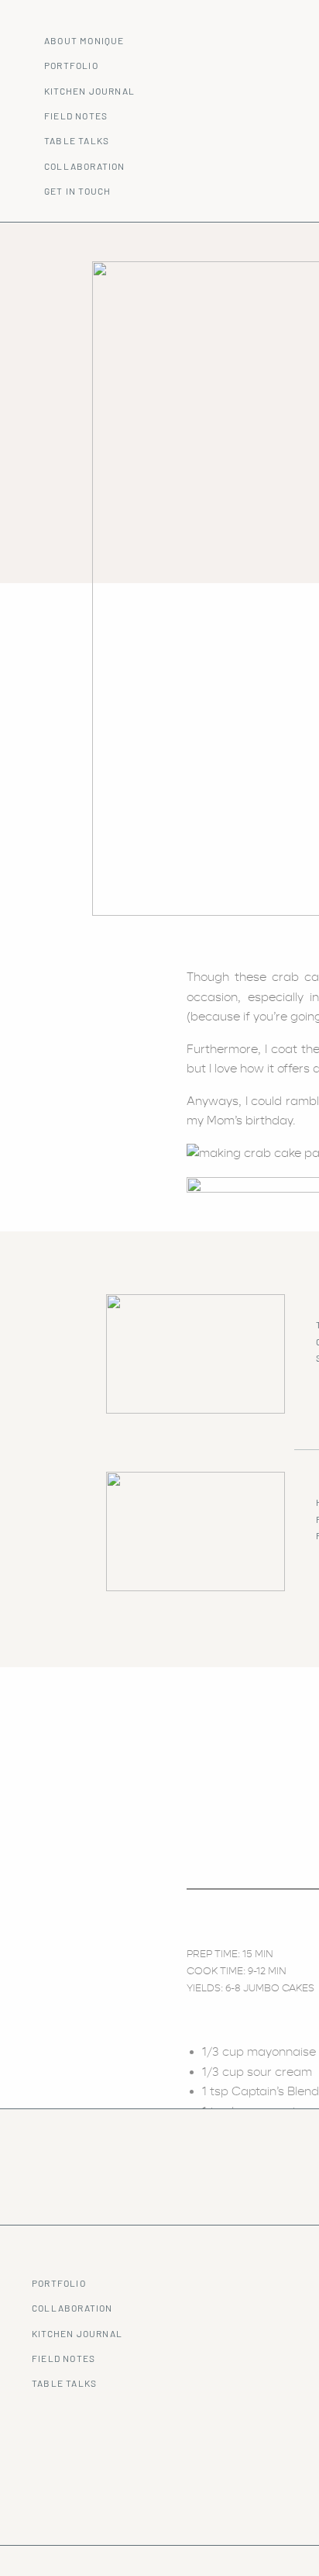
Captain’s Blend (275, 2091)
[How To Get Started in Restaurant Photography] (196, 1531)
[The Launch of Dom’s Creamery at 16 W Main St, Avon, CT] (196, 1354)
